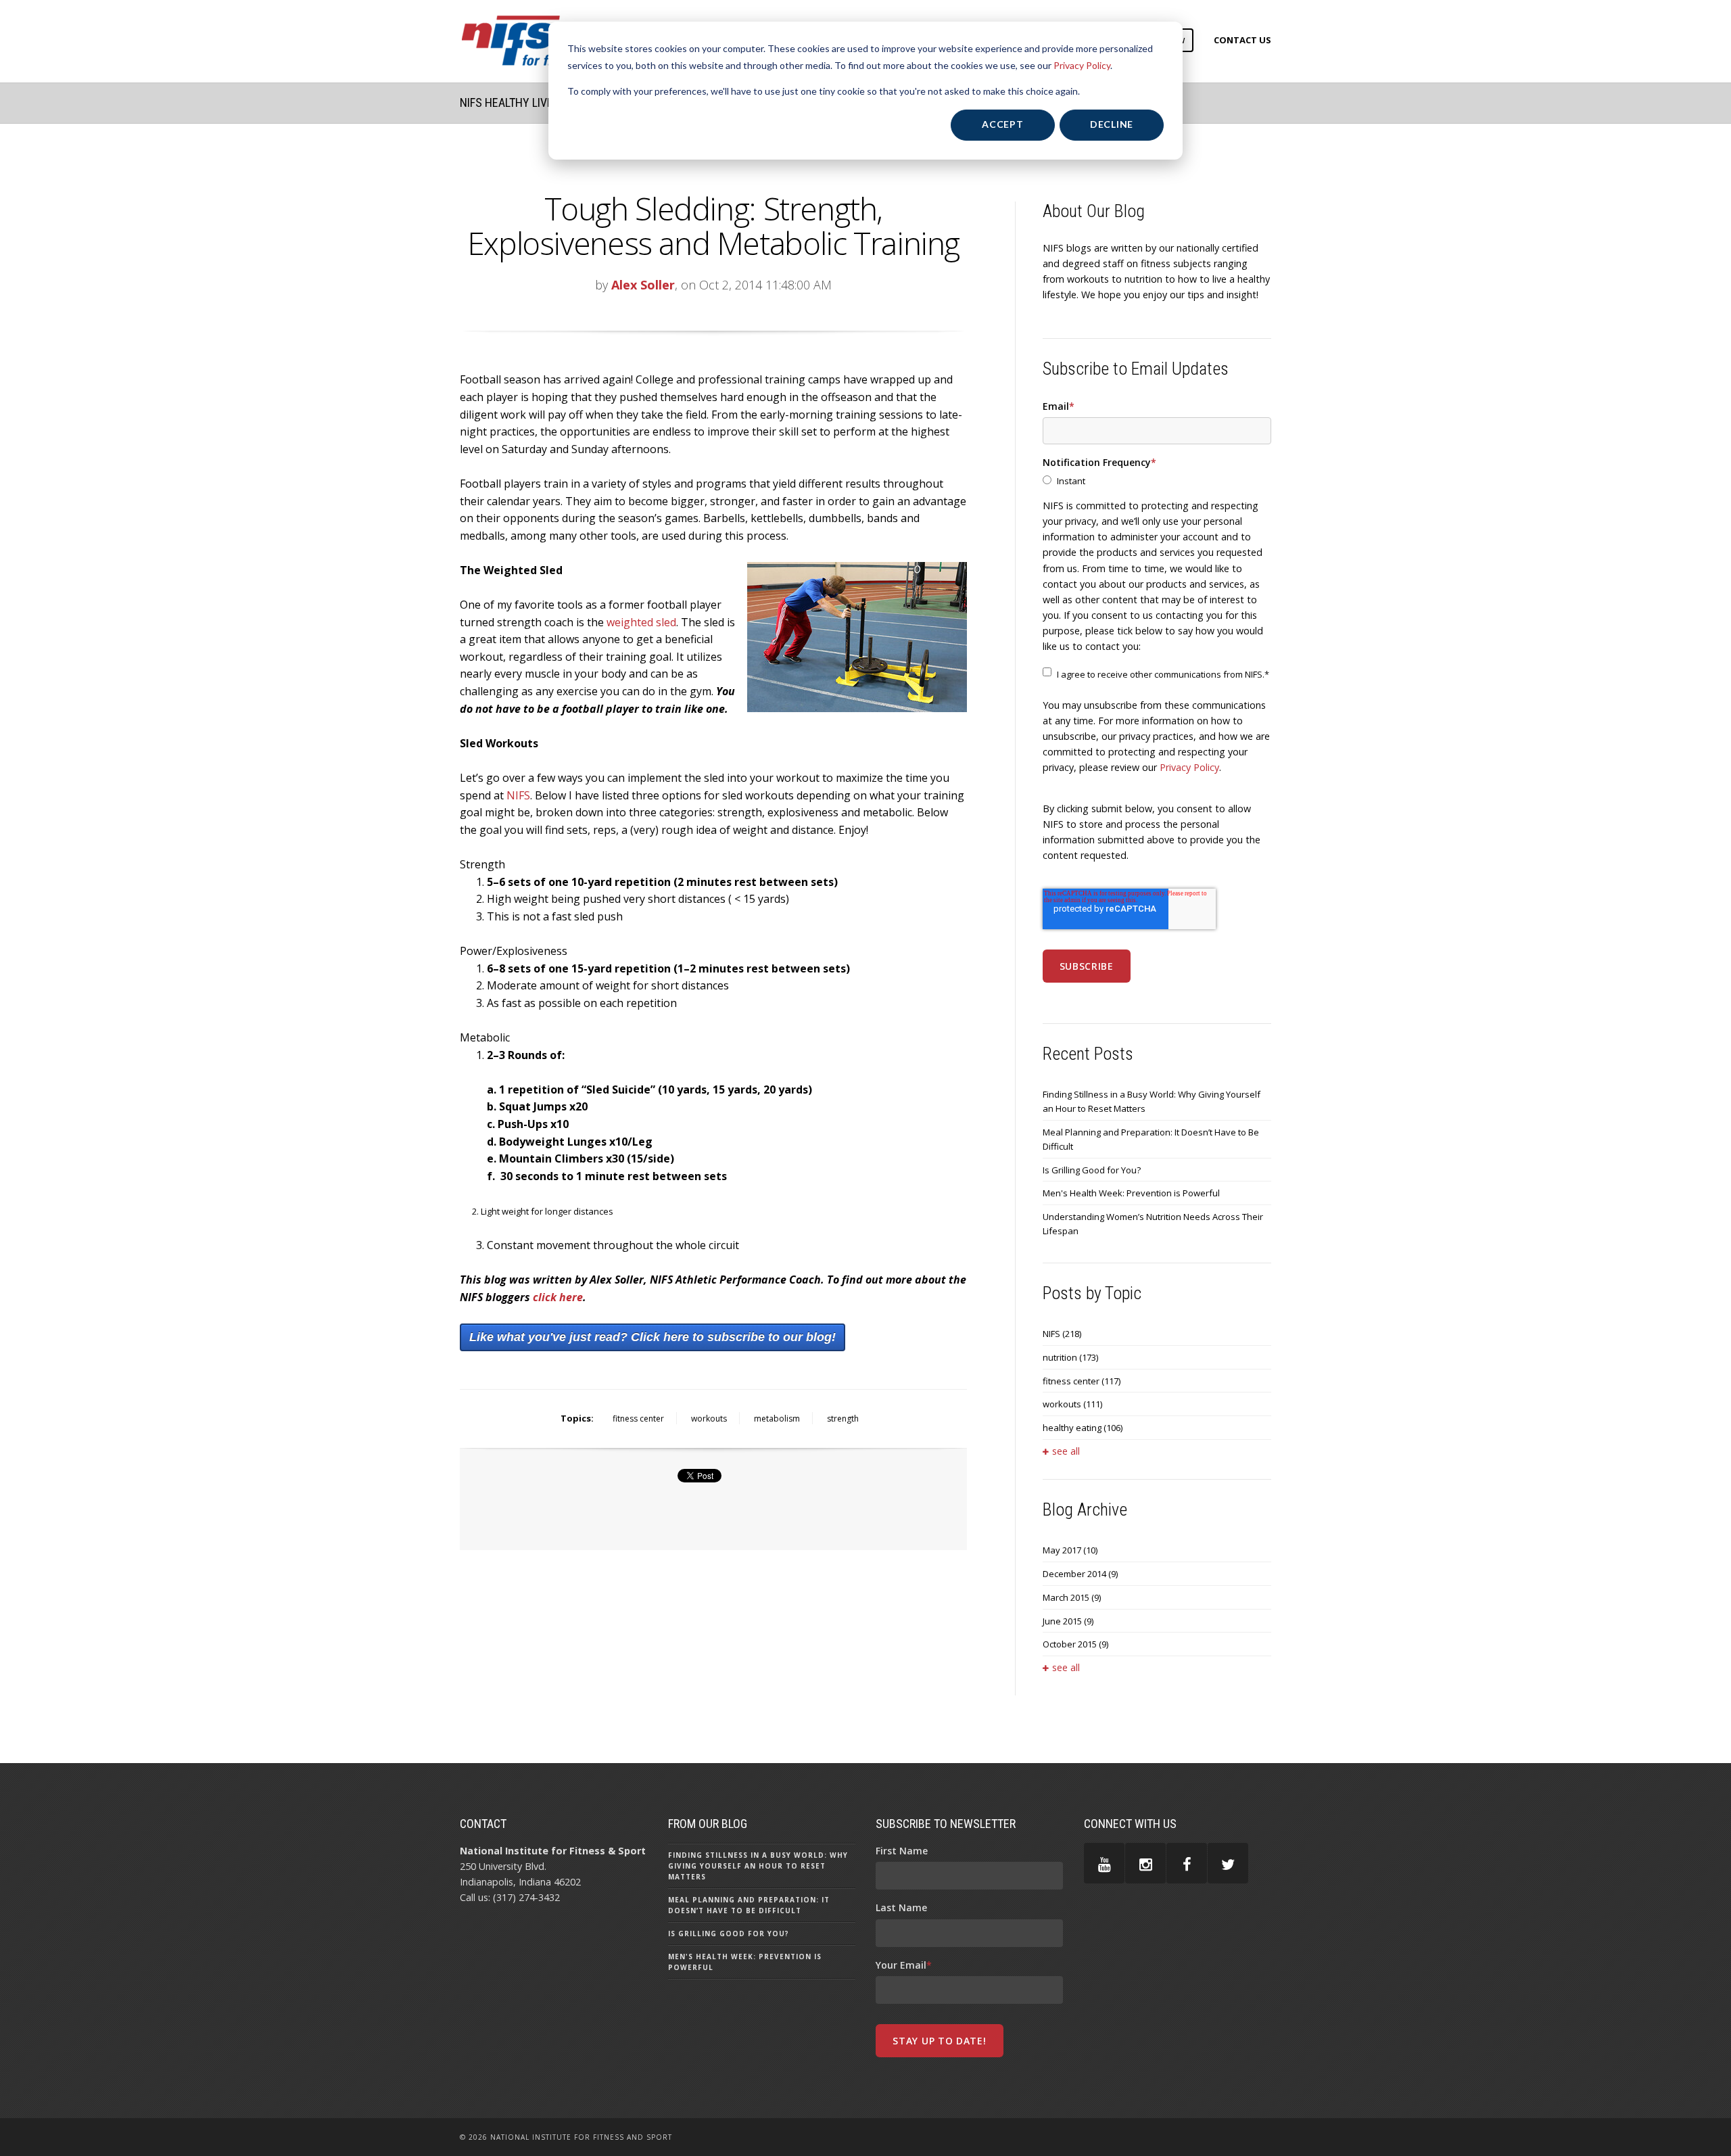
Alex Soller (643, 285)
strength (843, 1419)
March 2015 (1072, 1597)
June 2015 (1068, 1621)
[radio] (1157, 481)
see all (1066, 1451)
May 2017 (1070, 1550)
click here (558, 1297)
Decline (1112, 124)
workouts (709, 1419)
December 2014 (1080, 1574)
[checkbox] (1157, 481)
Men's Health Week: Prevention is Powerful (1131, 1193)
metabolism (777, 1419)
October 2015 (1075, 1644)
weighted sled (641, 622)
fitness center (638, 1419)
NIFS (518, 795)
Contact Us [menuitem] (1242, 40)
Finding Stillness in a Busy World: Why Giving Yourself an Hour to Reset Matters (1152, 1101)
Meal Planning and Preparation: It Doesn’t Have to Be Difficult (1151, 1139)
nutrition (1070, 1357)
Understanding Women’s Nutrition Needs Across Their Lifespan (1153, 1224)
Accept (1002, 124)
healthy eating (1083, 1428)
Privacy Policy (1082, 65)
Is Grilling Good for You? (1092, 1170)
